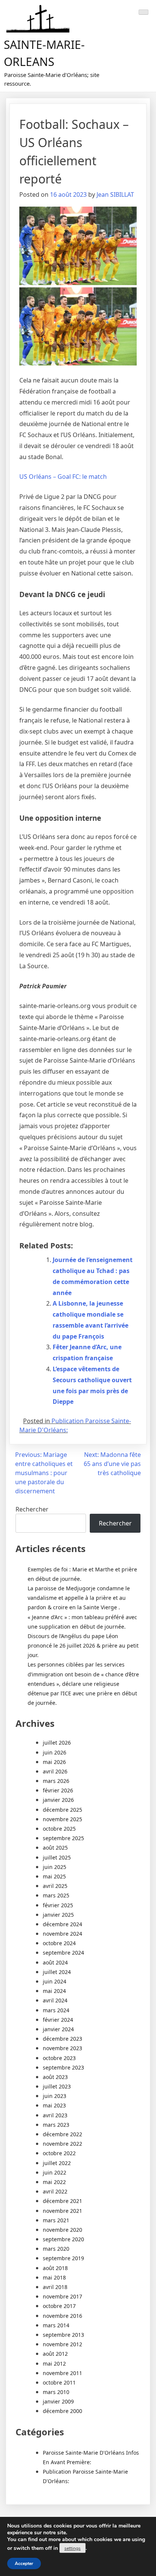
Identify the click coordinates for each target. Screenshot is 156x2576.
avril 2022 (55, 2191)
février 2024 (58, 2020)
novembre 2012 (62, 2344)
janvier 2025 (58, 1915)
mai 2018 (54, 2277)
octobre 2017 (59, 2306)
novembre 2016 (62, 2316)
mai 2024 (54, 1991)
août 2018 (55, 2268)
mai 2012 (54, 2364)
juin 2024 (55, 1981)
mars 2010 (56, 2392)
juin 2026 (55, 1752)
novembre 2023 (62, 2048)
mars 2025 (56, 1895)
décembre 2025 (62, 1810)
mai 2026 (54, 1762)
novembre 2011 (62, 2373)
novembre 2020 (62, 2230)
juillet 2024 (57, 1972)
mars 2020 (56, 2249)
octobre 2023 (59, 2058)
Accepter (24, 2563)
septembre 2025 (63, 1838)
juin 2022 (55, 2172)
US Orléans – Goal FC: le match (63, 477)
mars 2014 (56, 2325)
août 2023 (55, 2077)
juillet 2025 (57, 1857)
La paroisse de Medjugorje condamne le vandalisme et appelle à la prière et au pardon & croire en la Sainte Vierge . (79, 1598)
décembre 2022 (62, 2134)
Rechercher (32, 1509)
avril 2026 (55, 1771)
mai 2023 (54, 2105)
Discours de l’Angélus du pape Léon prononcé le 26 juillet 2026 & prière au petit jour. (83, 1645)
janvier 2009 (58, 2401)
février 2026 (58, 1790)
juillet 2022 (57, 2163)
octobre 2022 (59, 2153)
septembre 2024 (63, 1953)
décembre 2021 (62, 2201)
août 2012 (55, 2354)
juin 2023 (55, 2096)
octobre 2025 (59, 1829)
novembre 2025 (62, 1819)
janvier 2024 (58, 2029)
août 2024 (55, 1962)
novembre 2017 (62, 2296)
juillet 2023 (57, 2086)
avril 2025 (55, 1886)
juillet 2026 (57, 1743)
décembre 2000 (62, 2411)
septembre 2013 (63, 2335)
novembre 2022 (62, 2144)
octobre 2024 (59, 1943)
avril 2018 (55, 2287)
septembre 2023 (63, 2067)
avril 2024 (55, 2000)
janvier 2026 (58, 1800)
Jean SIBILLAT (115, 194)
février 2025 (58, 1905)
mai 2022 (54, 2182)
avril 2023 (55, 2115)
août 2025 (55, 1848)
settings (73, 2548)
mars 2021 (56, 2220)
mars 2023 (56, 2125)
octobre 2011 (59, 2382)
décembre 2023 (62, 2039)
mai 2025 (54, 1876)
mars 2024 (56, 2010)
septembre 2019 (63, 2258)
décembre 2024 (62, 1924)
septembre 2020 (63, 2239)
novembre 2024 (62, 1934)
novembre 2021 (62, 2211)
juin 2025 (55, 1867)
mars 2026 (56, 1781)
